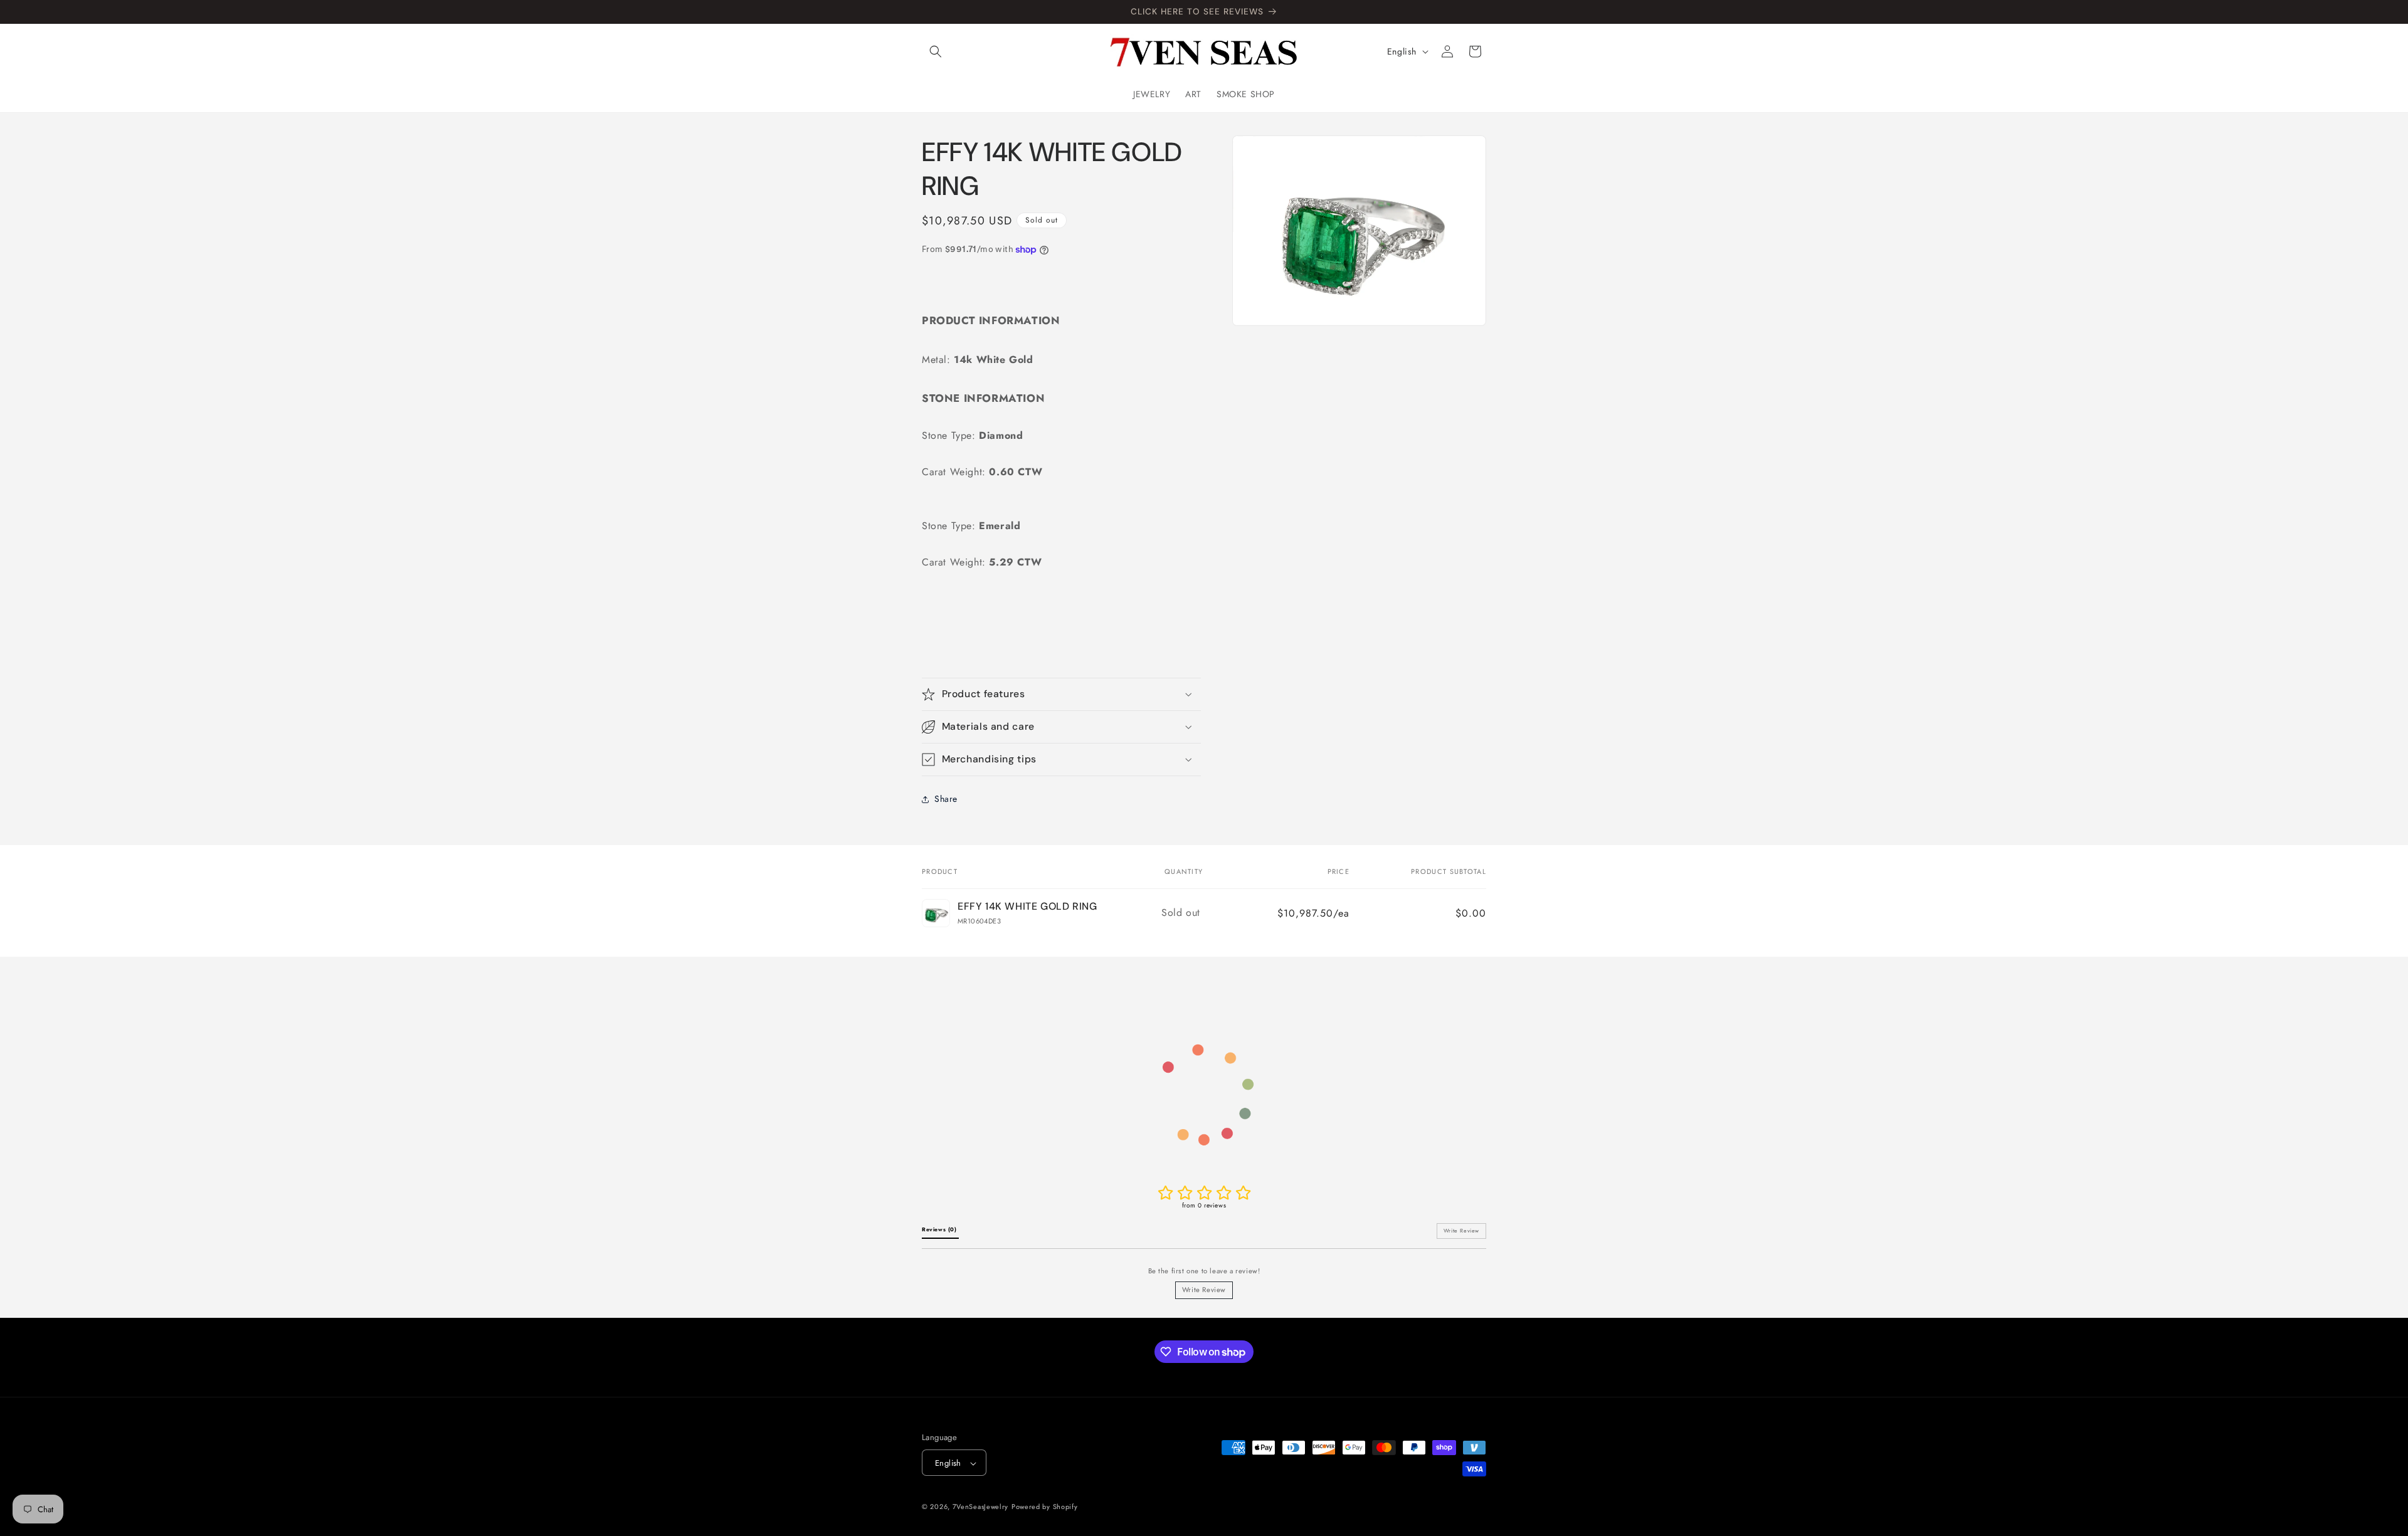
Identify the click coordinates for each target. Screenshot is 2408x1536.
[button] (936, 51)
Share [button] (946, 799)
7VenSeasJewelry (981, 1507)
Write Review (1204, 1290)
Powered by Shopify (1045, 1507)
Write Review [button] (1461, 1231)
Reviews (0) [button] (940, 1229)
